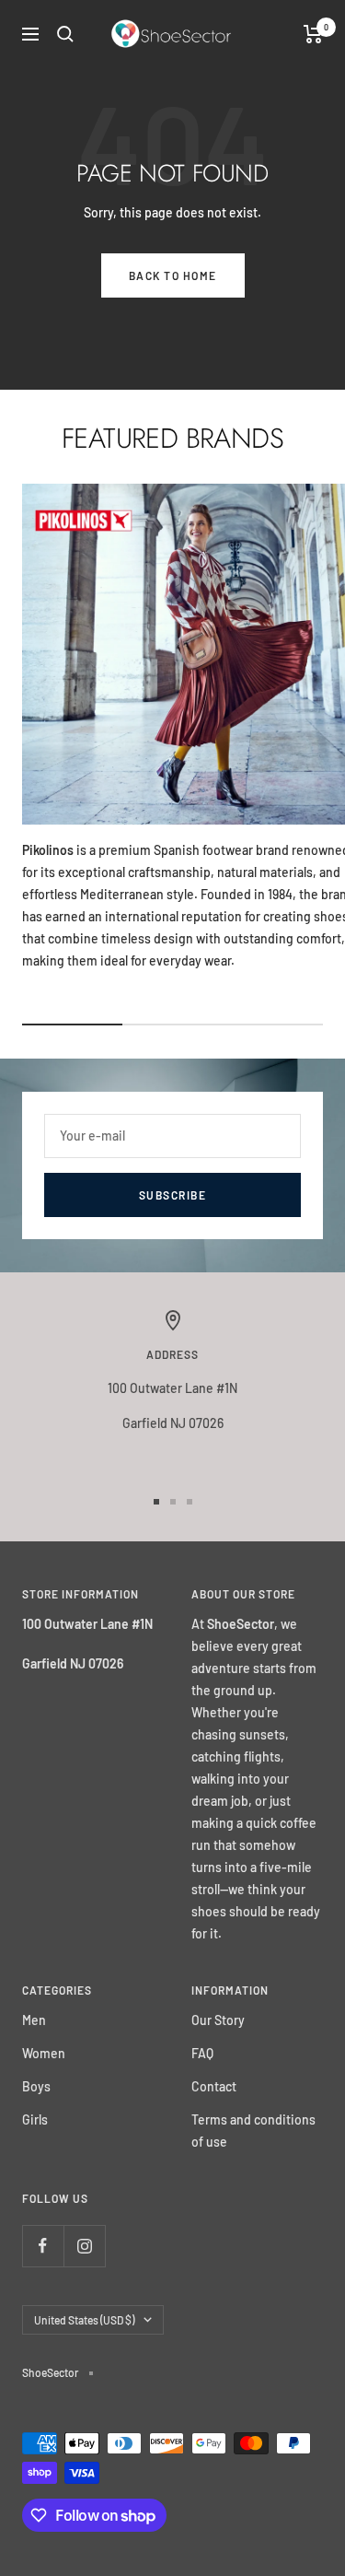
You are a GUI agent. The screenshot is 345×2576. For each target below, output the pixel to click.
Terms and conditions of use (253, 2131)
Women (44, 2053)
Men (34, 2020)
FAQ (202, 2053)
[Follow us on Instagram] (84, 2246)
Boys (36, 2086)
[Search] (65, 34)
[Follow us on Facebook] (43, 2246)
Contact (214, 2086)
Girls (35, 2119)
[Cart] (313, 34)
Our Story (218, 2020)
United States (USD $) (84, 2320)
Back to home (173, 275)
